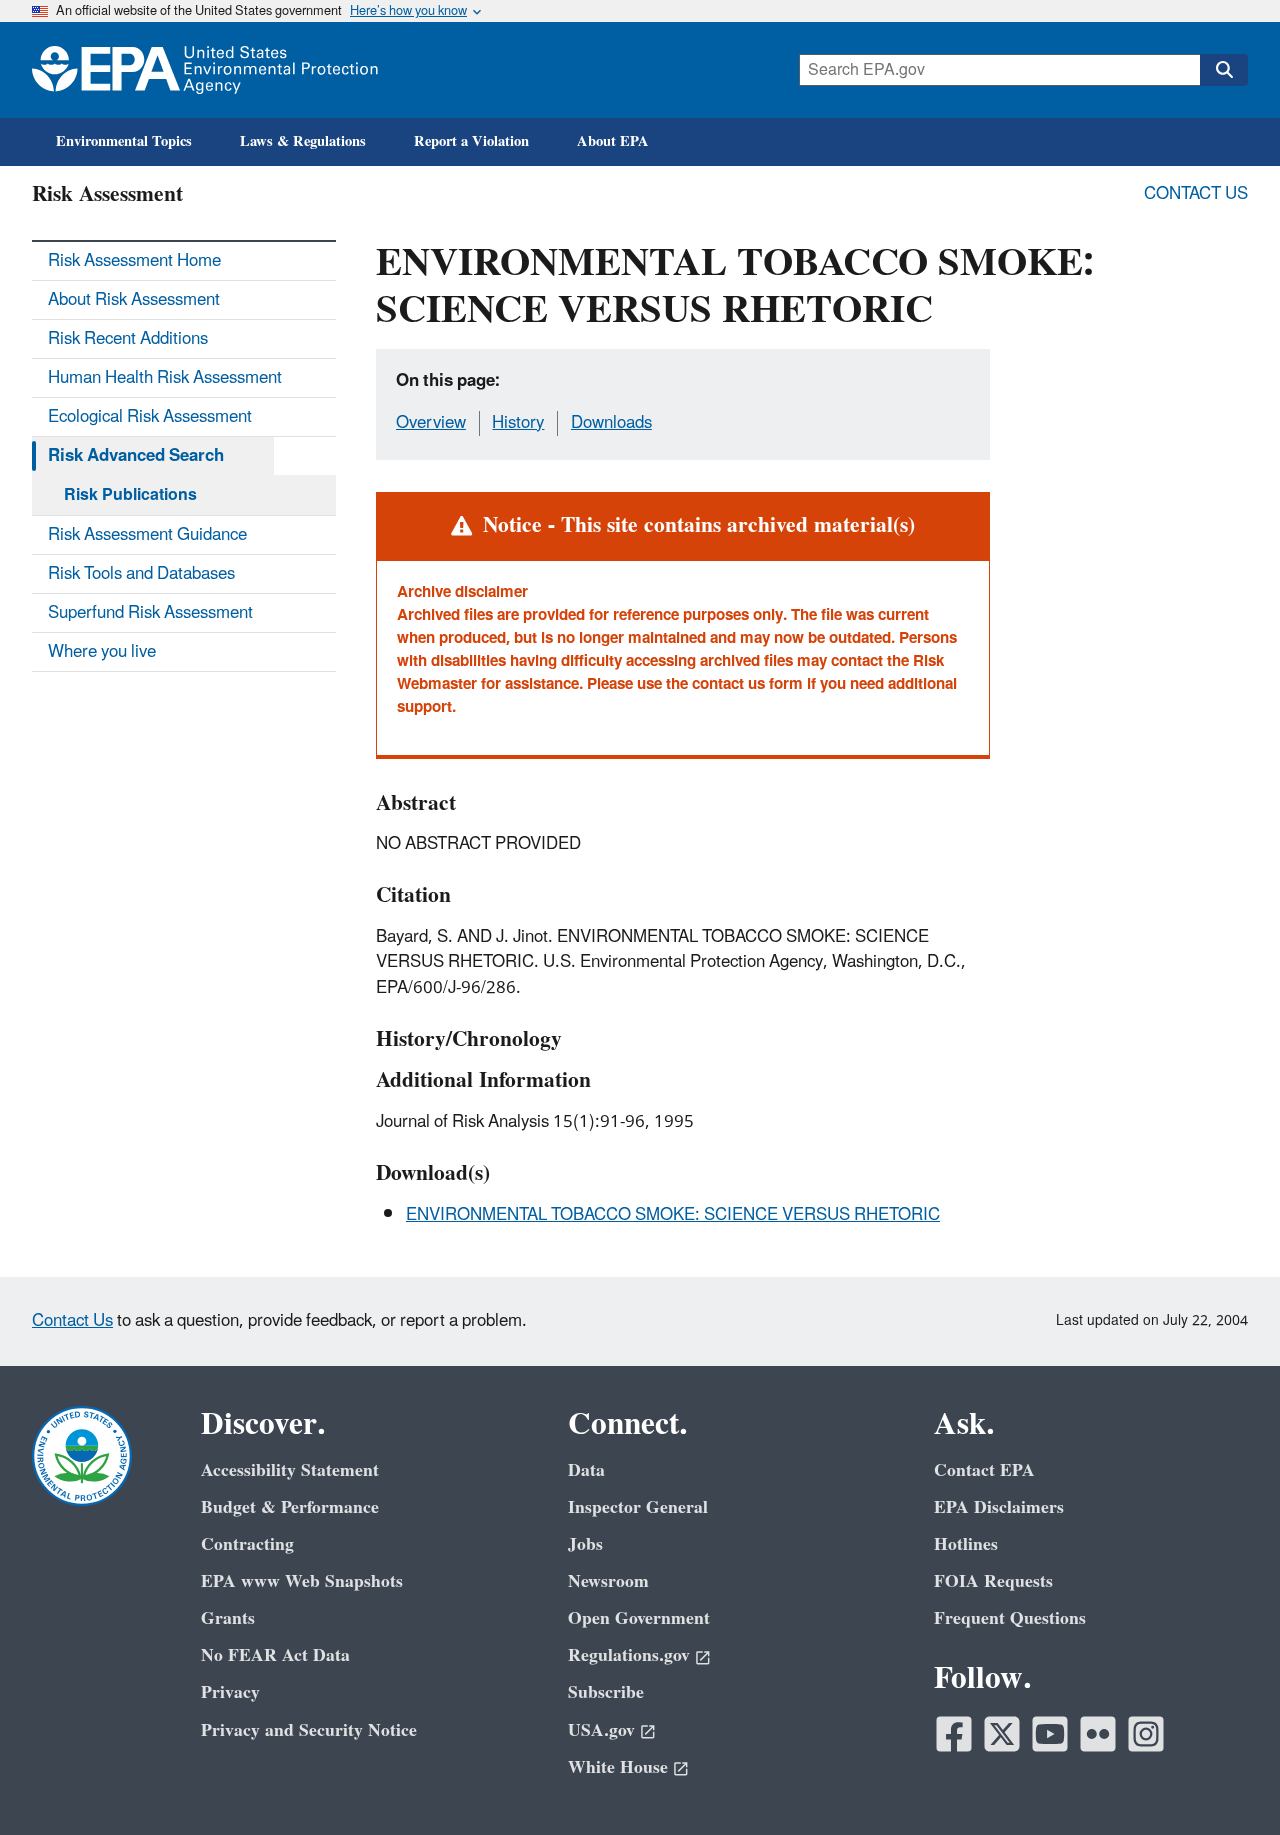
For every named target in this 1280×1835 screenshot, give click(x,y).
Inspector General (638, 1507)
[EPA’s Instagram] (1146, 1734)
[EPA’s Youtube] (1050, 1734)
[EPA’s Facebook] (954, 1734)
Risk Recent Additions (128, 339)
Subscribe (606, 1692)
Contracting (247, 1544)
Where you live (102, 652)
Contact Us (1196, 194)
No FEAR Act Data (275, 1655)
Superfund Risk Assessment (150, 613)
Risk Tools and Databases (141, 574)
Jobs (585, 1544)
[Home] (205, 70)
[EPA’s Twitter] (1002, 1734)
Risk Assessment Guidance (147, 535)
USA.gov (601, 1730)
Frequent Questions (1010, 1618)
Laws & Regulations (303, 141)
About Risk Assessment (134, 300)
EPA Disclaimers (999, 1507)
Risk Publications (130, 495)
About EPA (613, 141)
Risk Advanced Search (136, 456)
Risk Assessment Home (134, 261)
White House (618, 1767)
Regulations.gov (629, 1655)
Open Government (639, 1618)
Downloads (611, 423)
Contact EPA (984, 1470)
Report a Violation (471, 141)
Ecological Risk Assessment (150, 417)
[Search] (1224, 70)
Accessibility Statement (290, 1470)
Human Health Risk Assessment (165, 378)
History (518, 423)
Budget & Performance (290, 1507)
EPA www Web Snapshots (302, 1581)
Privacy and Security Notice (309, 1730)
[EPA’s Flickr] (1098, 1734)
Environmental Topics (124, 141)
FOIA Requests (993, 1581)
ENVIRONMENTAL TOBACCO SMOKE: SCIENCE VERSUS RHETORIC (673, 1215)
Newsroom (608, 1581)
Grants (228, 1618)
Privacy (230, 1692)
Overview (431, 423)
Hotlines (966, 1544)
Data (586, 1470)
